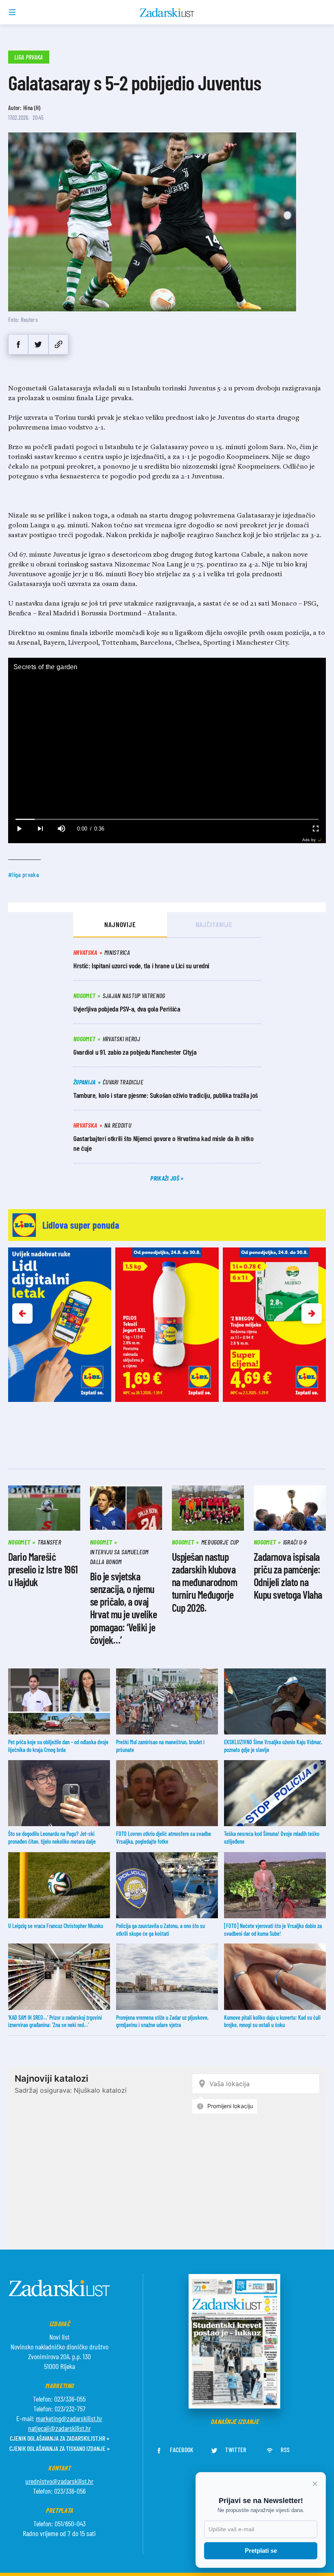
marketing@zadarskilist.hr (69, 2418)
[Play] (19, 829)
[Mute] (61, 829)
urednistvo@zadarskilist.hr (59, 2481)
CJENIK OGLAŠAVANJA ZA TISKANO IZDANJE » (59, 2448)
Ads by (309, 840)
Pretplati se (261, 2551)
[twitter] (38, 344)
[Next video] (40, 829)
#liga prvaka (24, 874)
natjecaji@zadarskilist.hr (59, 2428)
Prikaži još (165, 1178)
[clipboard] (58, 344)
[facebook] (18, 344)
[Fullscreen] (315, 829)
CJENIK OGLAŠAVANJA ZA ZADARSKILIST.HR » (59, 2438)
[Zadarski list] (167, 13)
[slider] (167, 819)
